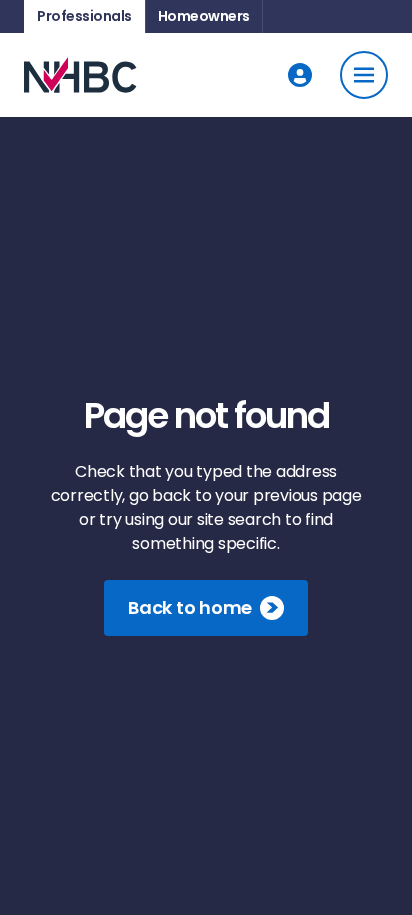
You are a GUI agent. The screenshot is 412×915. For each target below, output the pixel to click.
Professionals (84, 16)
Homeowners (204, 16)
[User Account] (300, 75)
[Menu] (364, 75)
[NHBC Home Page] (80, 75)
